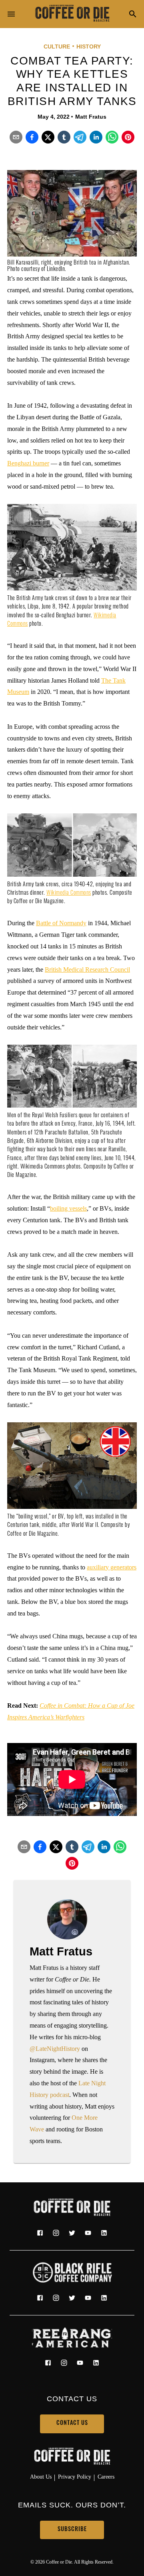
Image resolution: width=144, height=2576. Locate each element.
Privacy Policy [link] (75, 2477)
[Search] (133, 15)
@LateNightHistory (55, 2049)
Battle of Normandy (61, 923)
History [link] (89, 47)
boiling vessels (68, 1208)
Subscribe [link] (72, 2530)
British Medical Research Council (87, 970)
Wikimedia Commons (69, 893)
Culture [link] (57, 47)
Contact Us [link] (72, 2423)
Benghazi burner (28, 463)
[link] (72, 14)
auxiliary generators (112, 1567)
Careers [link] (106, 2477)
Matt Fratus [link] (91, 117)
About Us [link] (41, 2477)
